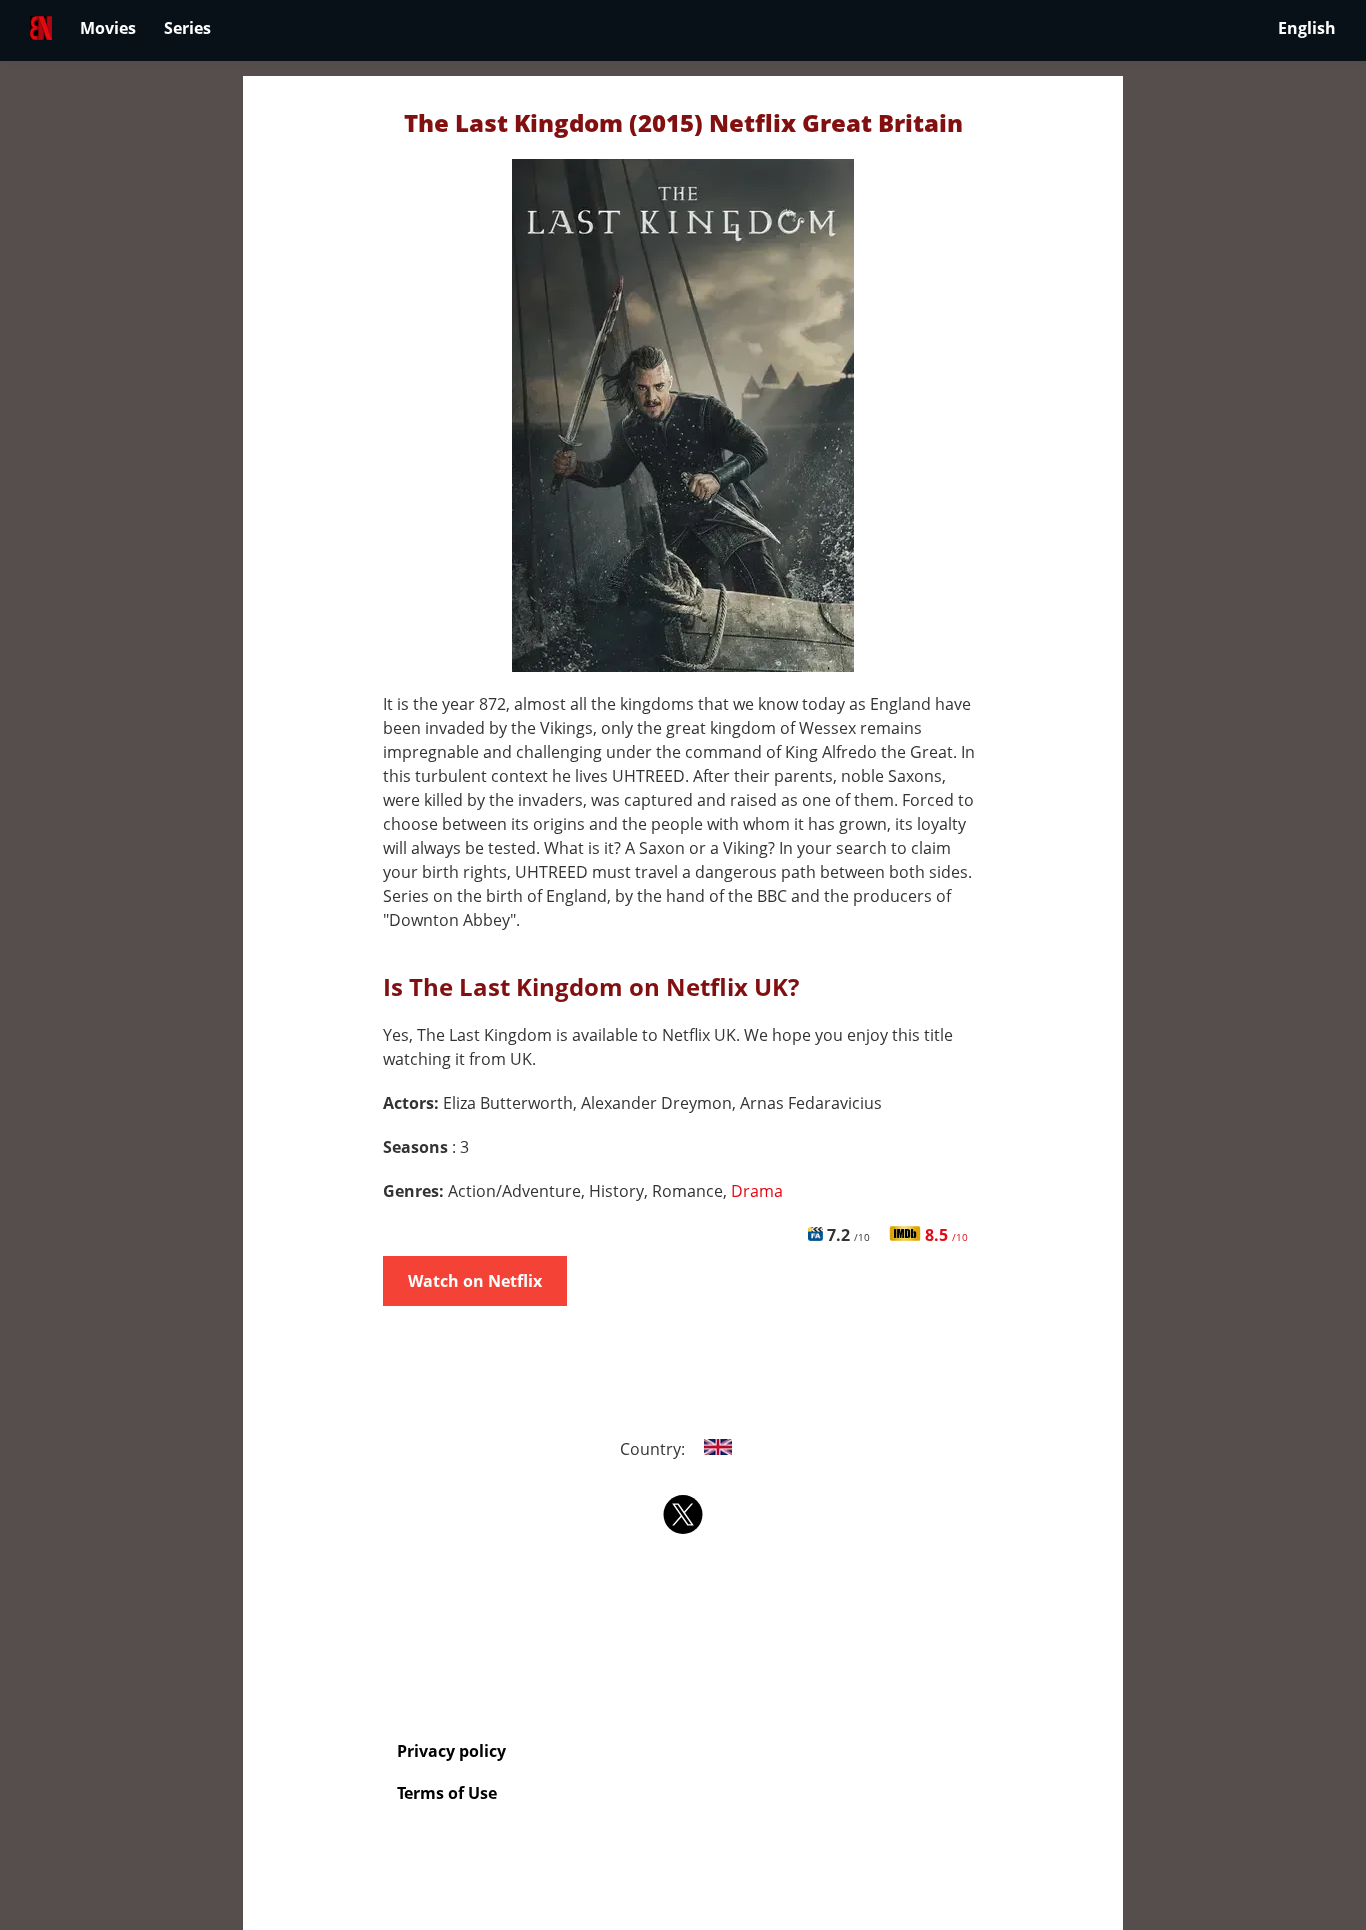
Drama (757, 1191)
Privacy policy (451, 1751)
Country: (654, 1449)
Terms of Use (447, 1793)
